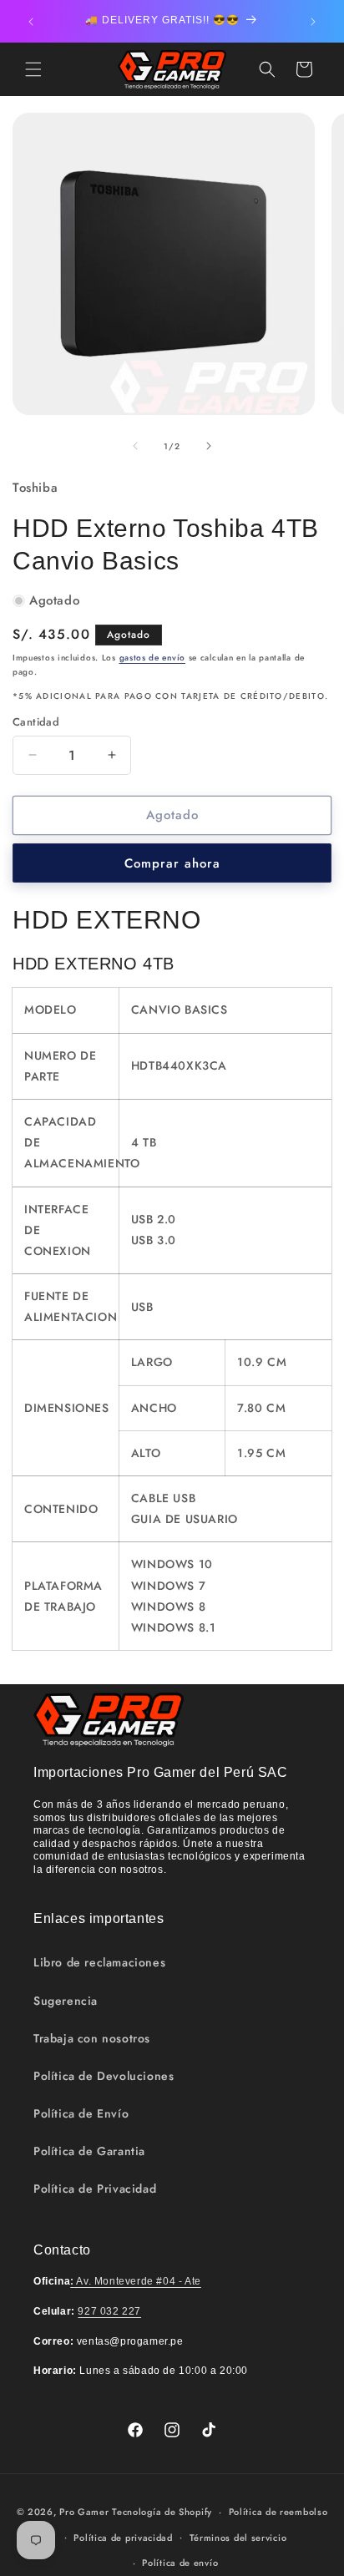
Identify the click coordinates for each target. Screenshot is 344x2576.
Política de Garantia (89, 2151)
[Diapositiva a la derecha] (209, 446)
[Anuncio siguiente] (313, 22)
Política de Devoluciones (104, 2076)
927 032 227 (109, 2311)
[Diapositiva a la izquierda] (135, 446)
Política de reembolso (278, 2512)
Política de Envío (81, 2113)
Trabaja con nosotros (92, 2038)
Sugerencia (66, 2001)
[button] (33, 69)
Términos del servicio (238, 2538)
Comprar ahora (172, 863)
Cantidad (36, 722)
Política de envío (180, 2563)
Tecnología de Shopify (162, 2512)
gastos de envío (153, 658)
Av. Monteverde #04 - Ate (136, 2281)
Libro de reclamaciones (99, 1962)
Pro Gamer (84, 2512)
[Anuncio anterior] (31, 22)
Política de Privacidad (95, 2189)
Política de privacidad (123, 2538)
